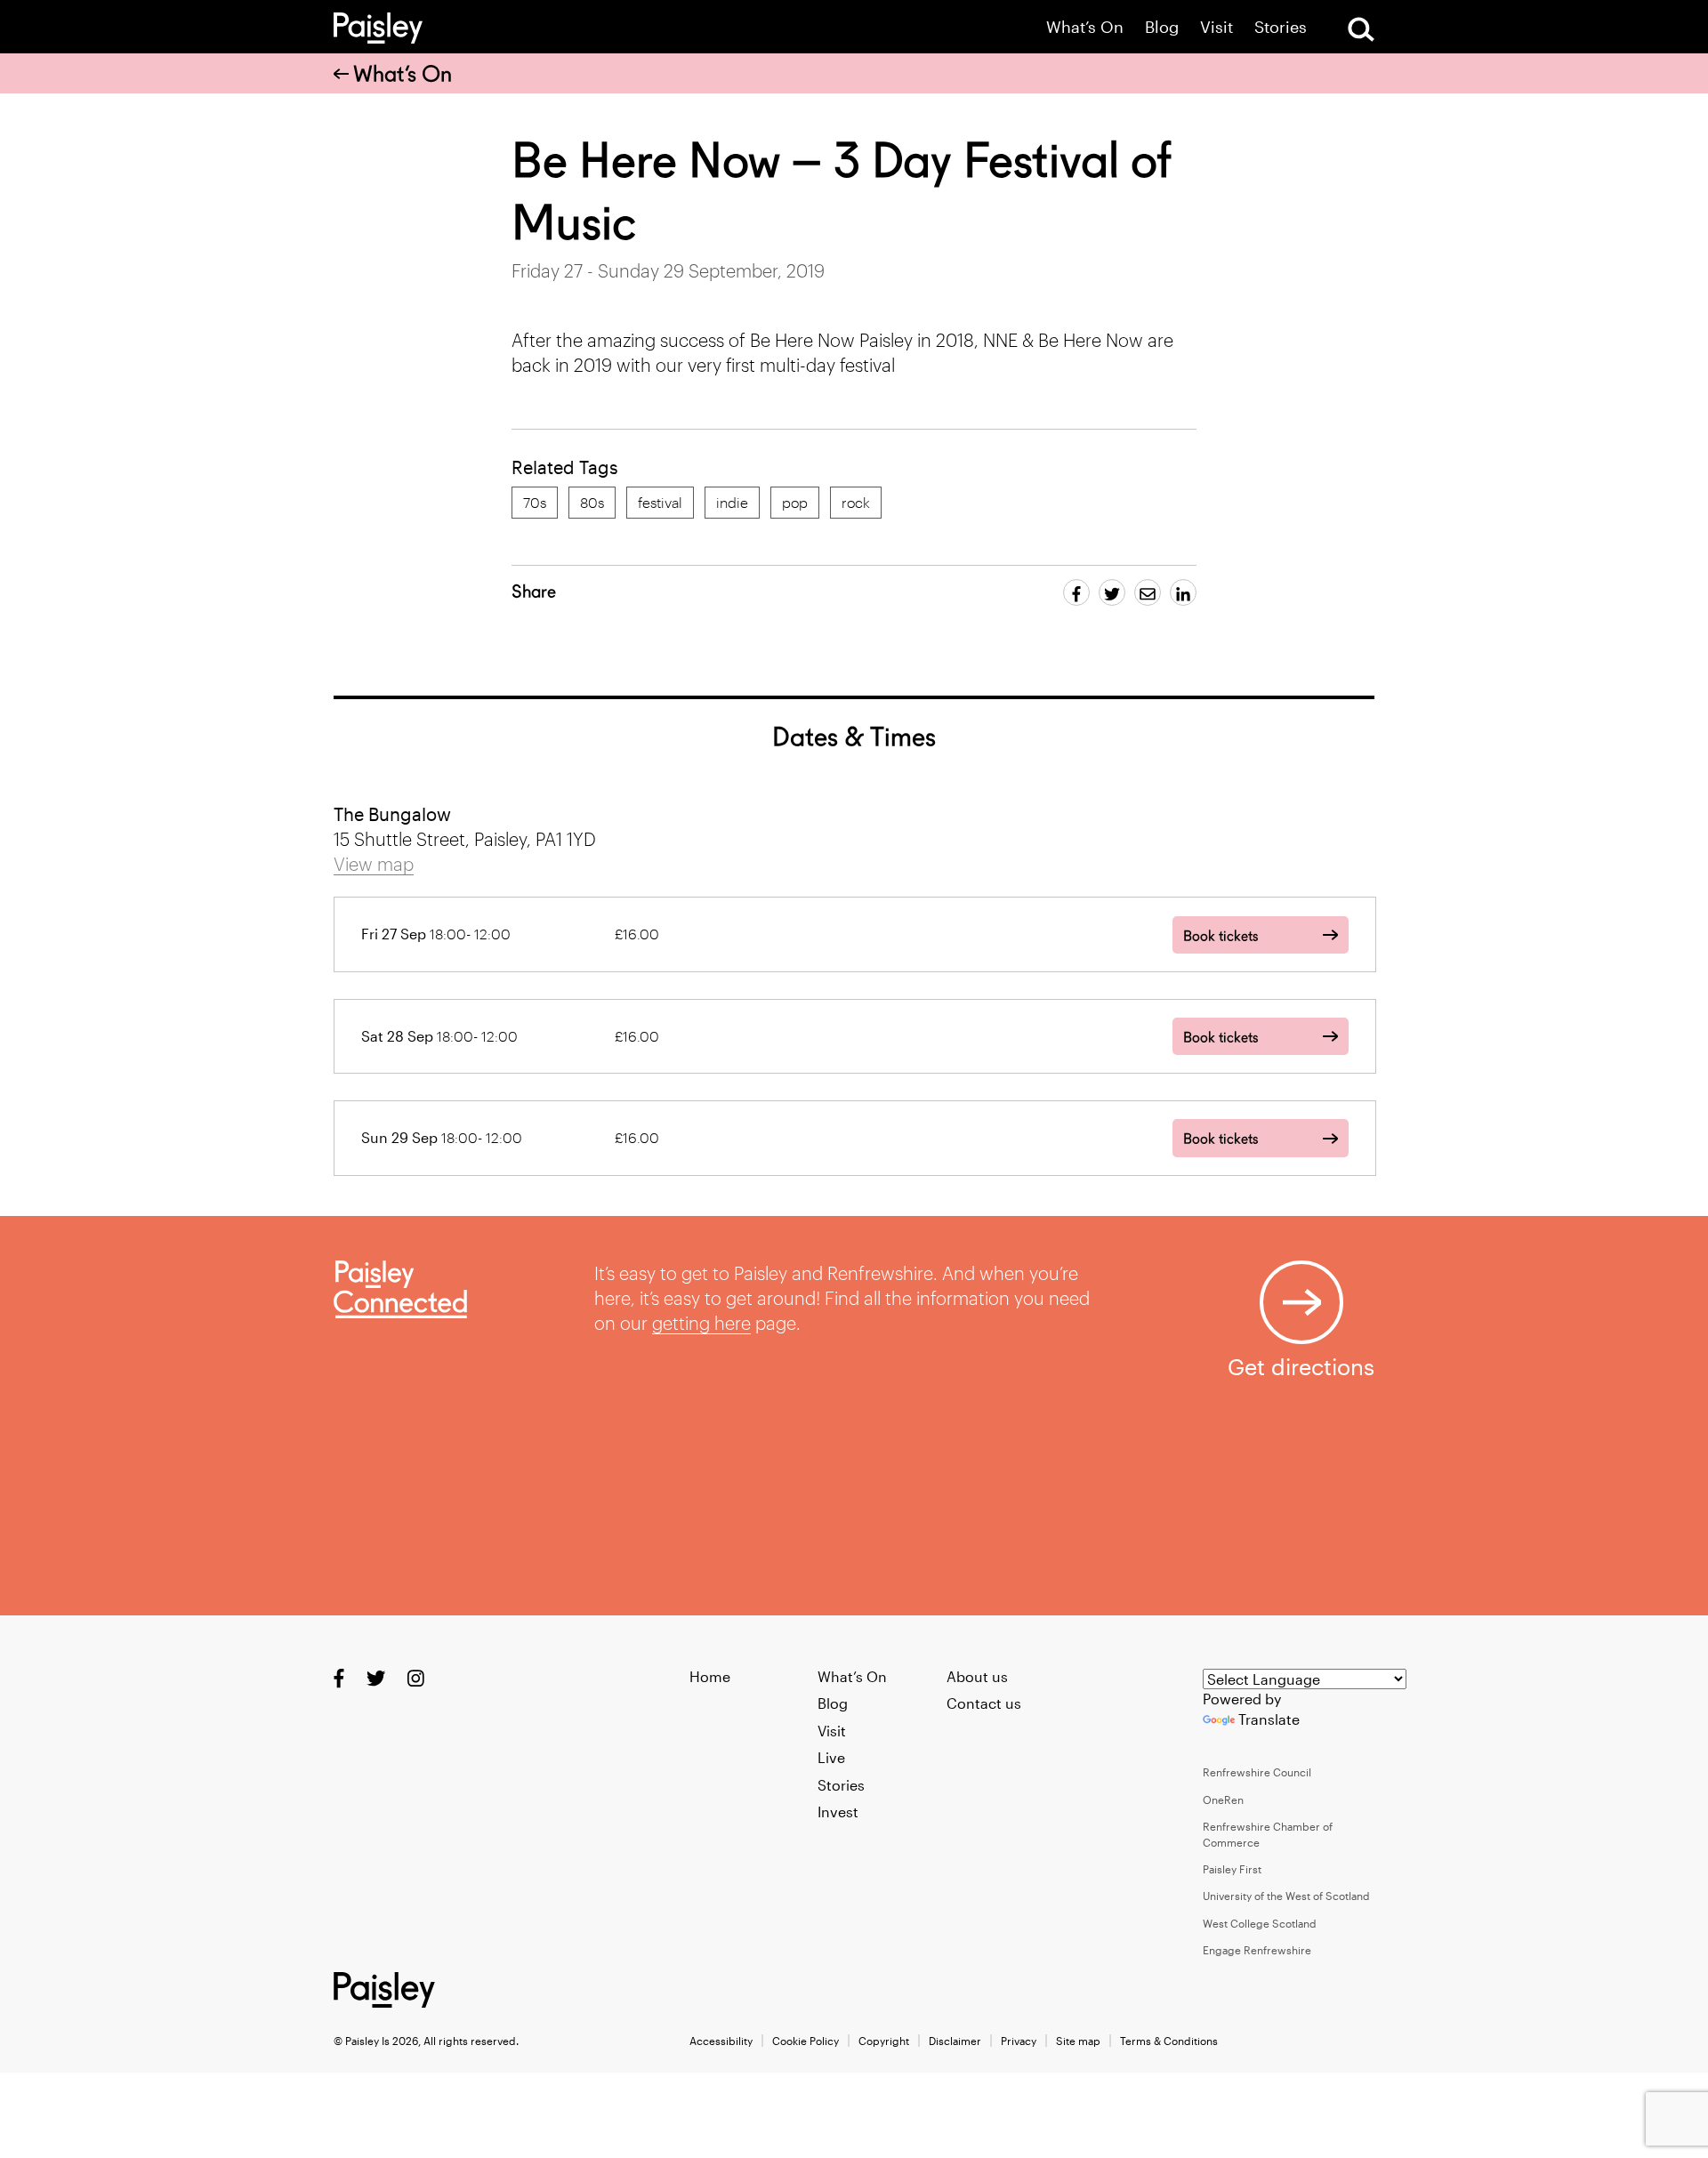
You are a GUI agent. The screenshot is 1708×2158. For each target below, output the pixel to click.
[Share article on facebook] (1076, 592)
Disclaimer (955, 2041)
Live (831, 1757)
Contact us (984, 1703)
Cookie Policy (806, 2041)
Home (710, 1676)
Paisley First (1232, 1869)
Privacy (1019, 2041)
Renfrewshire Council (1257, 1772)
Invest (838, 1812)
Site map (1078, 2041)
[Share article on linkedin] (1183, 592)
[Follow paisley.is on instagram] (416, 1677)
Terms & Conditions (1169, 2041)
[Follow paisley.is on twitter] (376, 1677)
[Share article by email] (1148, 592)
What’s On (1085, 27)
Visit (1217, 27)
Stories (1281, 27)
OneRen (1223, 1800)
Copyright (884, 2041)
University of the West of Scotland (1286, 1896)
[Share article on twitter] (1112, 592)
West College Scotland (1260, 1923)
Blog (1162, 27)
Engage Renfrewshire (1257, 1950)
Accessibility (721, 2041)
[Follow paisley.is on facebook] (339, 1677)
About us (977, 1676)
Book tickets (1221, 936)
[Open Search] (1361, 29)
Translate (1269, 1719)
